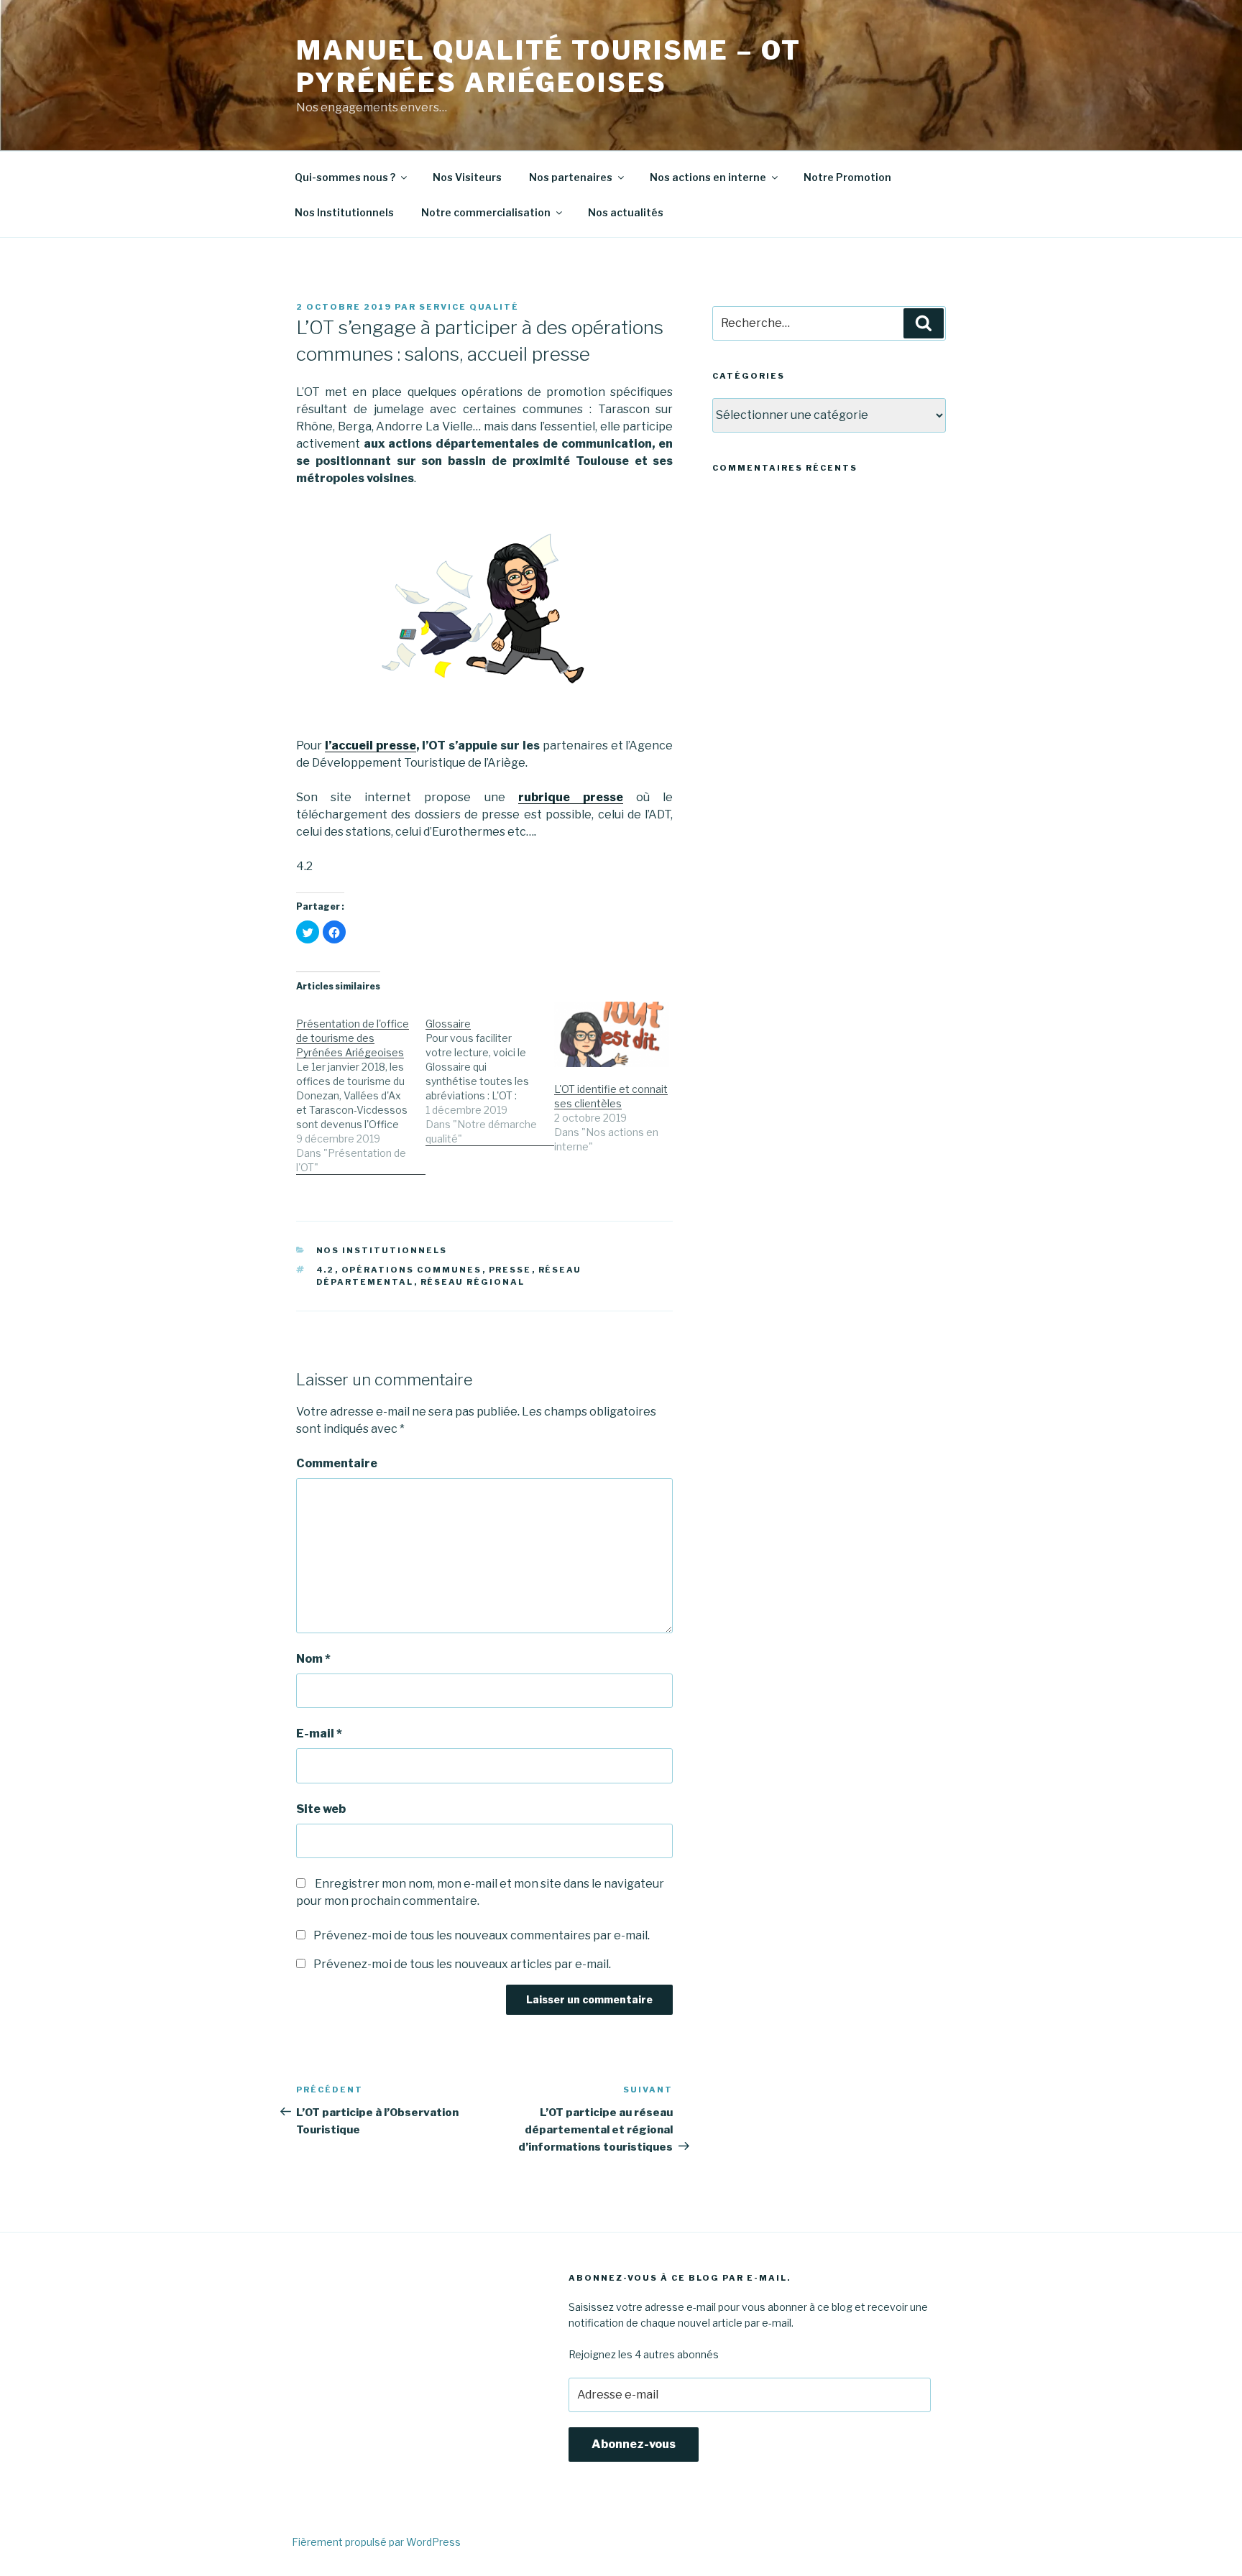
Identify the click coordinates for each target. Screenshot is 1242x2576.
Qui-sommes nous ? (345, 177)
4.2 (326, 1270)
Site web (321, 1809)
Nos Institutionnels (344, 212)
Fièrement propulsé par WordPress (376, 2542)
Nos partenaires (571, 177)
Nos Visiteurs (467, 177)
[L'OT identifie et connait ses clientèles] (612, 1034)
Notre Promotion (847, 177)
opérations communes (412, 1270)
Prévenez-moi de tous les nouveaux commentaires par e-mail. (482, 1935)
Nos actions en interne (708, 177)
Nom (313, 1659)
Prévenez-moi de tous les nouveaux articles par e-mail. (462, 1964)
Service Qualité (469, 307)
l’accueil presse (371, 745)
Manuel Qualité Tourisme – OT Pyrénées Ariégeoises (549, 66)
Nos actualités (626, 212)
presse (510, 1270)
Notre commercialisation (486, 212)
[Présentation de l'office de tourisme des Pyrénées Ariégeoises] (361, 1088)
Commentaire (337, 1463)
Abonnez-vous (634, 2444)
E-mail (319, 1734)
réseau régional (473, 1282)
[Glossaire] (490, 1074)
